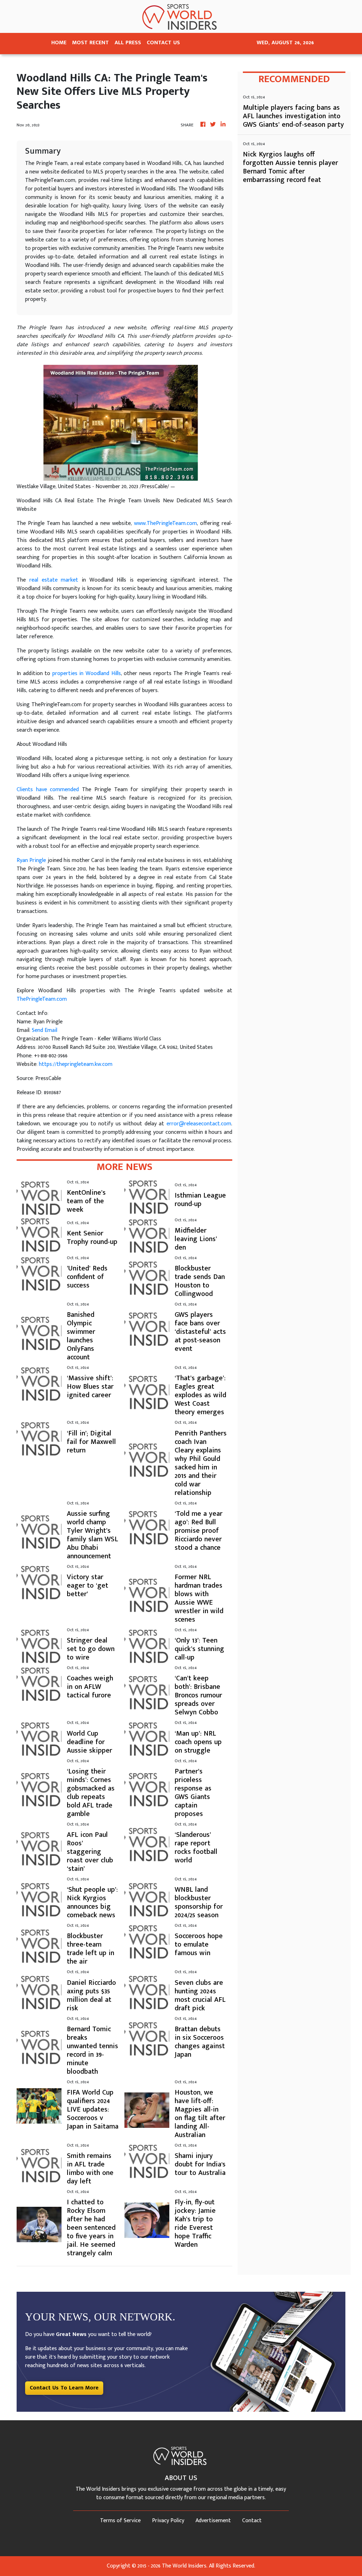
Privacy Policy (168, 2521)
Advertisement (213, 2521)
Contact (252, 2521)
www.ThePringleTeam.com (165, 523)
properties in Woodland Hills (87, 673)
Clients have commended (48, 790)
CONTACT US (163, 43)
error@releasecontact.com (199, 1124)
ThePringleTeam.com (42, 999)
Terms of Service (120, 2521)
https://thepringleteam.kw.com (76, 1064)
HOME (59, 43)
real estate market (54, 580)
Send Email (45, 1030)
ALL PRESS (128, 43)
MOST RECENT (90, 43)
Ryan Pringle (31, 860)
